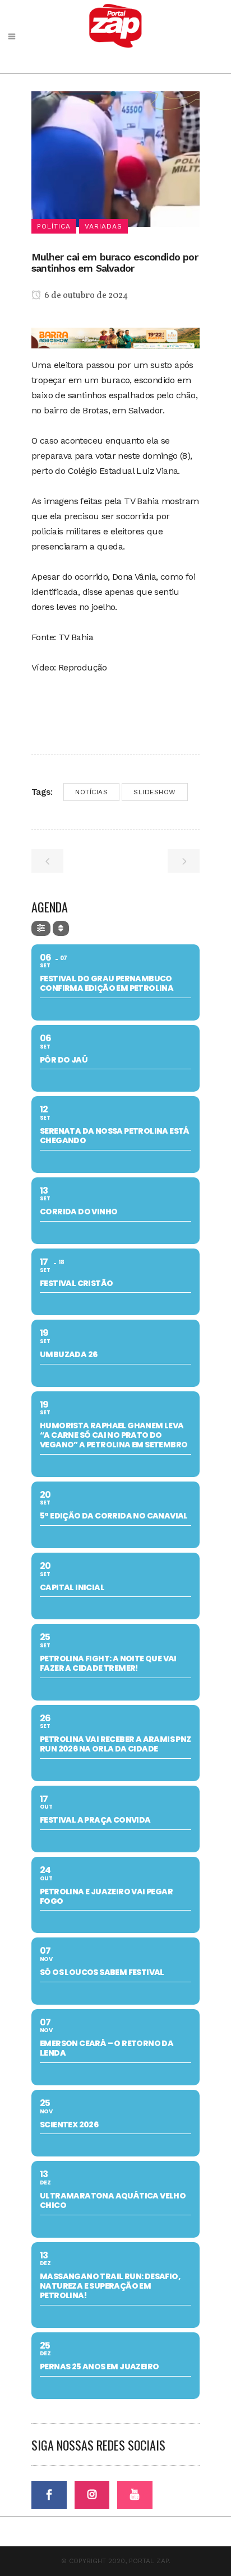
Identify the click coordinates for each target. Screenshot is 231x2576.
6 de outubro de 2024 (85, 296)
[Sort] (61, 928)
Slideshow (155, 792)
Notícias (91, 792)
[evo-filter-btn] (41, 928)
